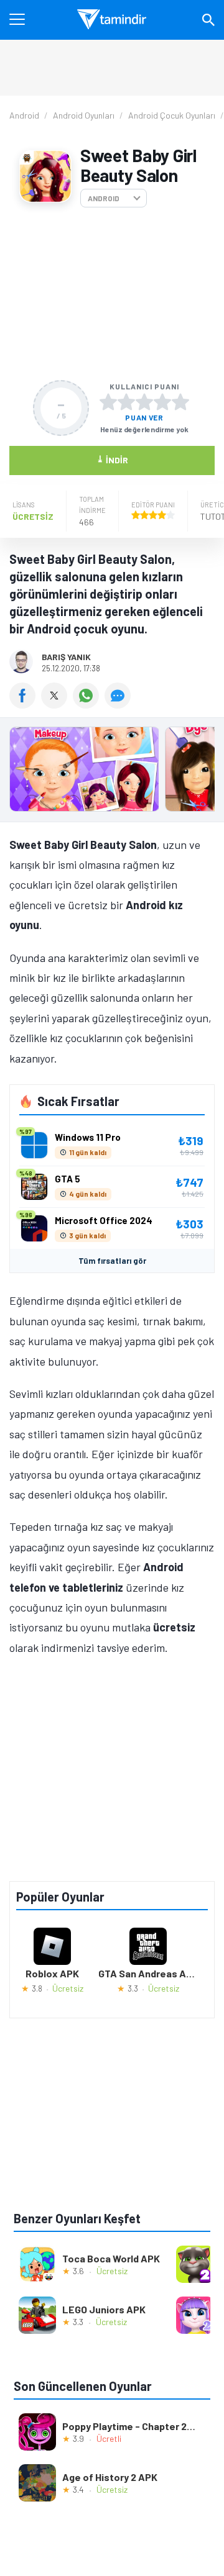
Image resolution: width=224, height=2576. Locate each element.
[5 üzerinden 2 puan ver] (126, 402)
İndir (112, 459)
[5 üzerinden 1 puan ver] (108, 402)
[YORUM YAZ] (119, 704)
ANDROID (104, 198)
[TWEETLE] (57, 704)
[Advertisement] (112, 294)
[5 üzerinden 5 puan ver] (180, 402)
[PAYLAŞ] (25, 704)
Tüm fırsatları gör (112, 1261)
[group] (112, 772)
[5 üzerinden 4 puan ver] (162, 402)
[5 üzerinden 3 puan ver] (144, 402)
